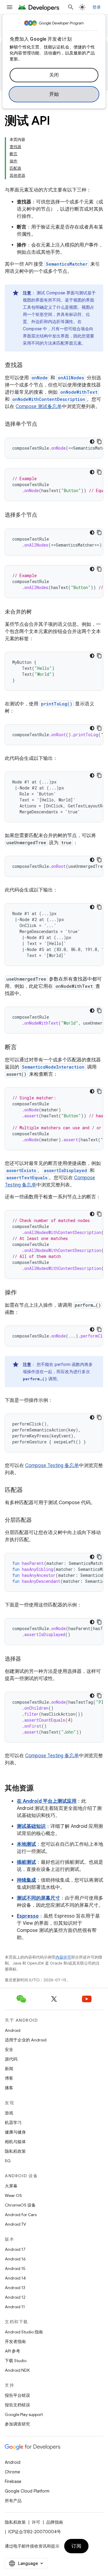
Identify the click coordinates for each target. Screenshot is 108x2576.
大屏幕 (11, 2186)
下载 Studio (16, 2361)
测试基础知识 (31, 1826)
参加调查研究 (17, 2424)
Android (13, 2030)
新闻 (9, 2069)
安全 (9, 2049)
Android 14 (15, 2278)
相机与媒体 (15, 2142)
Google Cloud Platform (27, 2491)
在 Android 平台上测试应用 (47, 1801)
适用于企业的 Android (26, 2040)
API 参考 (12, 2351)
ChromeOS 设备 (20, 2205)
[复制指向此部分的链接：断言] (23, 1048)
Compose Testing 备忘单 (52, 1466)
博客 (9, 2078)
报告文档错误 (17, 2405)
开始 (54, 94)
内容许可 (63, 1957)
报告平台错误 (17, 2395)
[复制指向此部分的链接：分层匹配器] (38, 1521)
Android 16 (15, 2259)
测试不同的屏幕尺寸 (38, 1898)
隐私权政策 (15, 2151)
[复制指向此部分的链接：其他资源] (40, 1789)
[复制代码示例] (99, 442)
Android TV (15, 2224)
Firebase (13, 2481)
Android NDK (17, 2370)
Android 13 (15, 2288)
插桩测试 (26, 1862)
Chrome (12, 2472)
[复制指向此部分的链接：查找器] (28, 366)
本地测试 (26, 1844)
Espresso (28, 1916)
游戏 (9, 2113)
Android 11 (15, 2307)
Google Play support (24, 2414)
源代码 (11, 2059)
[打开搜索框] (71, 7)
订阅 (76, 2546)
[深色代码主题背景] (92, 442)
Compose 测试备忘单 (39, 407)
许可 (36, 2522)
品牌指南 (55, 2522)
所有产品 (13, 2501)
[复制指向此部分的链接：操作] (23, 1293)
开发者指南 (15, 2341)
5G (8, 2161)
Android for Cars (21, 2215)
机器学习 (13, 2122)
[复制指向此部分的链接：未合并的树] (38, 612)
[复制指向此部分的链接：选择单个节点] (43, 424)
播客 (9, 2088)
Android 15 (15, 2268)
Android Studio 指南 (24, 2332)
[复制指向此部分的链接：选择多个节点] (43, 515)
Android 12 (15, 2297)
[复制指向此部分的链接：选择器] (27, 1659)
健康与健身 (15, 2132)
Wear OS (13, 2195)
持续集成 (26, 1880)
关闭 (54, 75)
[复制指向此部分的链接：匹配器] (28, 1490)
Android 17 (15, 2249)
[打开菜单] (10, 7)
